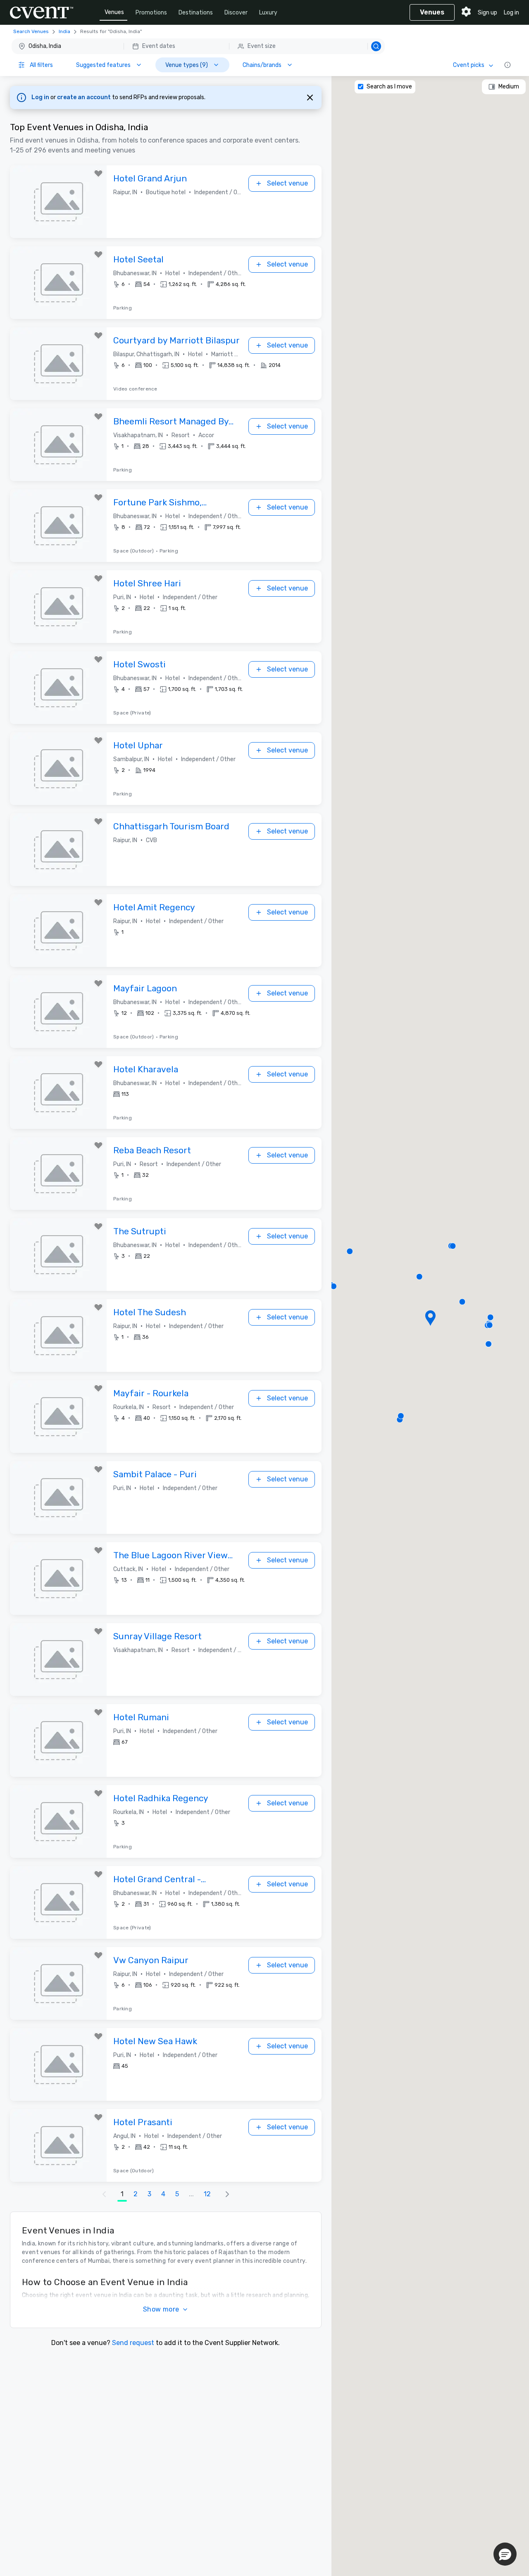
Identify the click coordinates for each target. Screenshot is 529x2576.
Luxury (268, 13)
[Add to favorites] (98, 174)
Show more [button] (161, 2309)
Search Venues (31, 31)
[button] (198, 46)
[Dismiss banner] (310, 98)
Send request (133, 2343)
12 (207, 2194)
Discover (236, 13)
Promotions (151, 13)
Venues (114, 12)
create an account (85, 97)
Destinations (196, 13)
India (64, 31)
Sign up (487, 13)
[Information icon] (508, 65)
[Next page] (227, 2194)
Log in (511, 13)
